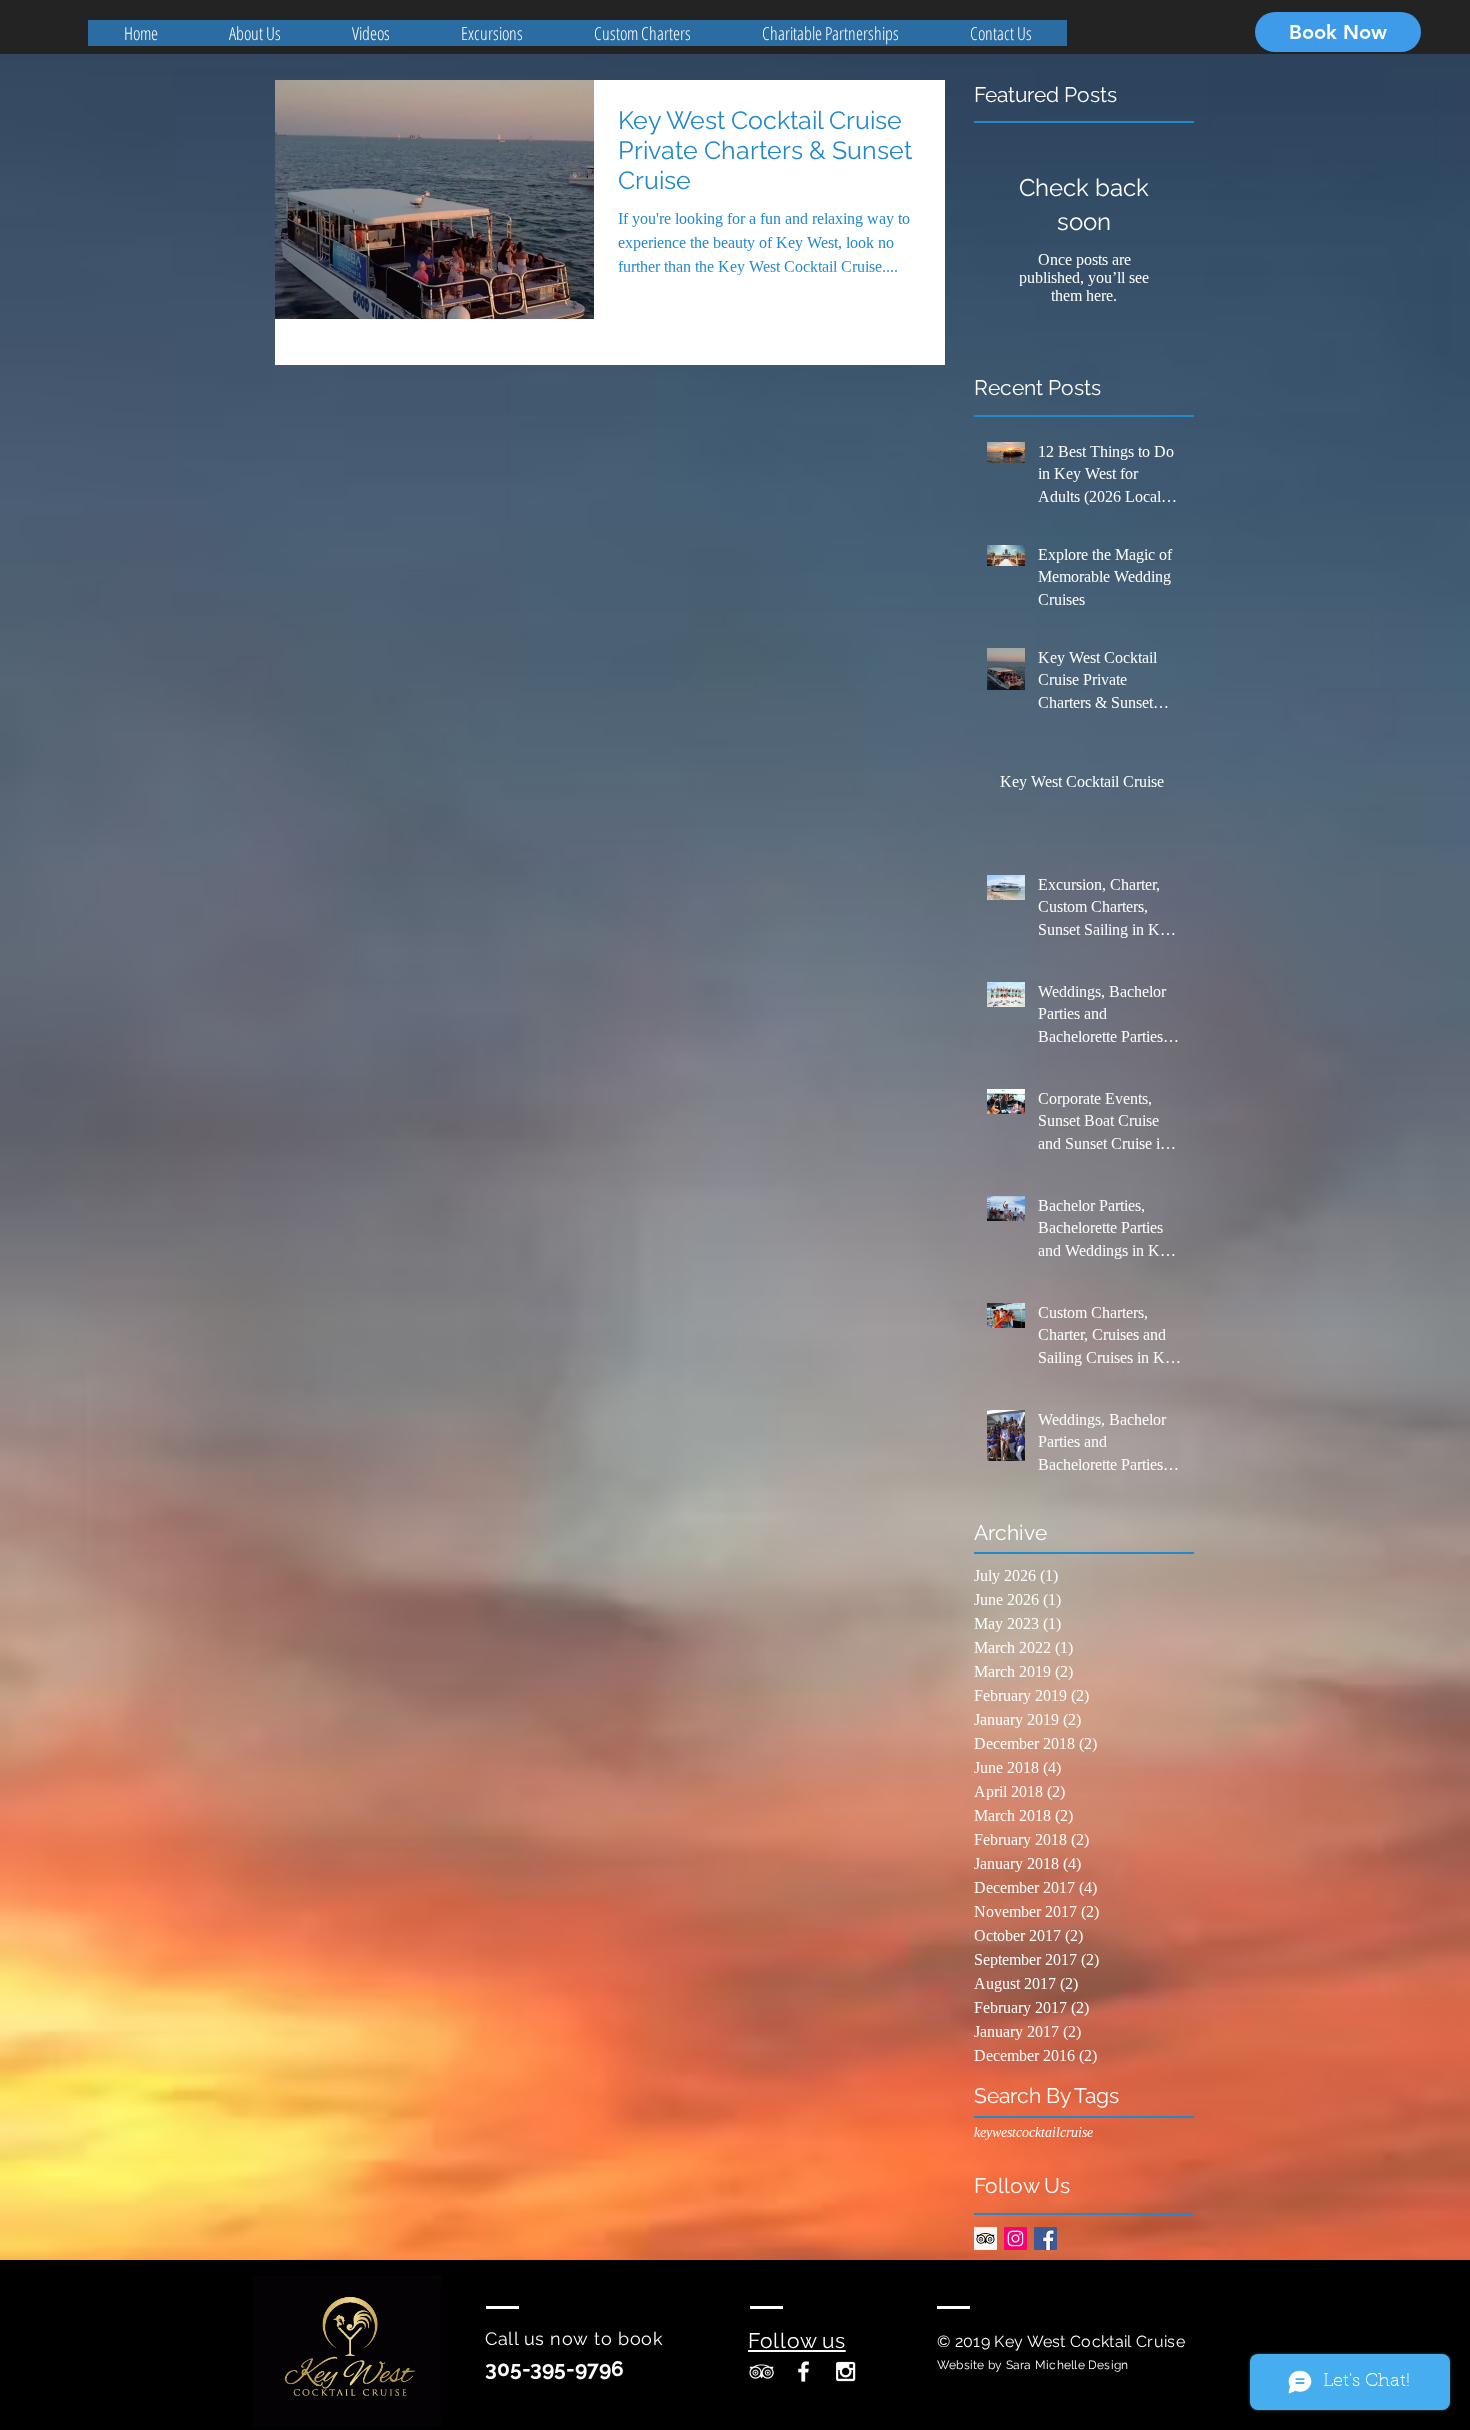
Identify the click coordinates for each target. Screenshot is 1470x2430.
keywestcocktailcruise (1033, 2132)
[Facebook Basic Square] (1045, 2238)
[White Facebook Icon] (803, 2371)
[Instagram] (1015, 2238)
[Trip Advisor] (985, 2238)
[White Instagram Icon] (845, 2371)
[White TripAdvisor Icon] (761, 2371)
